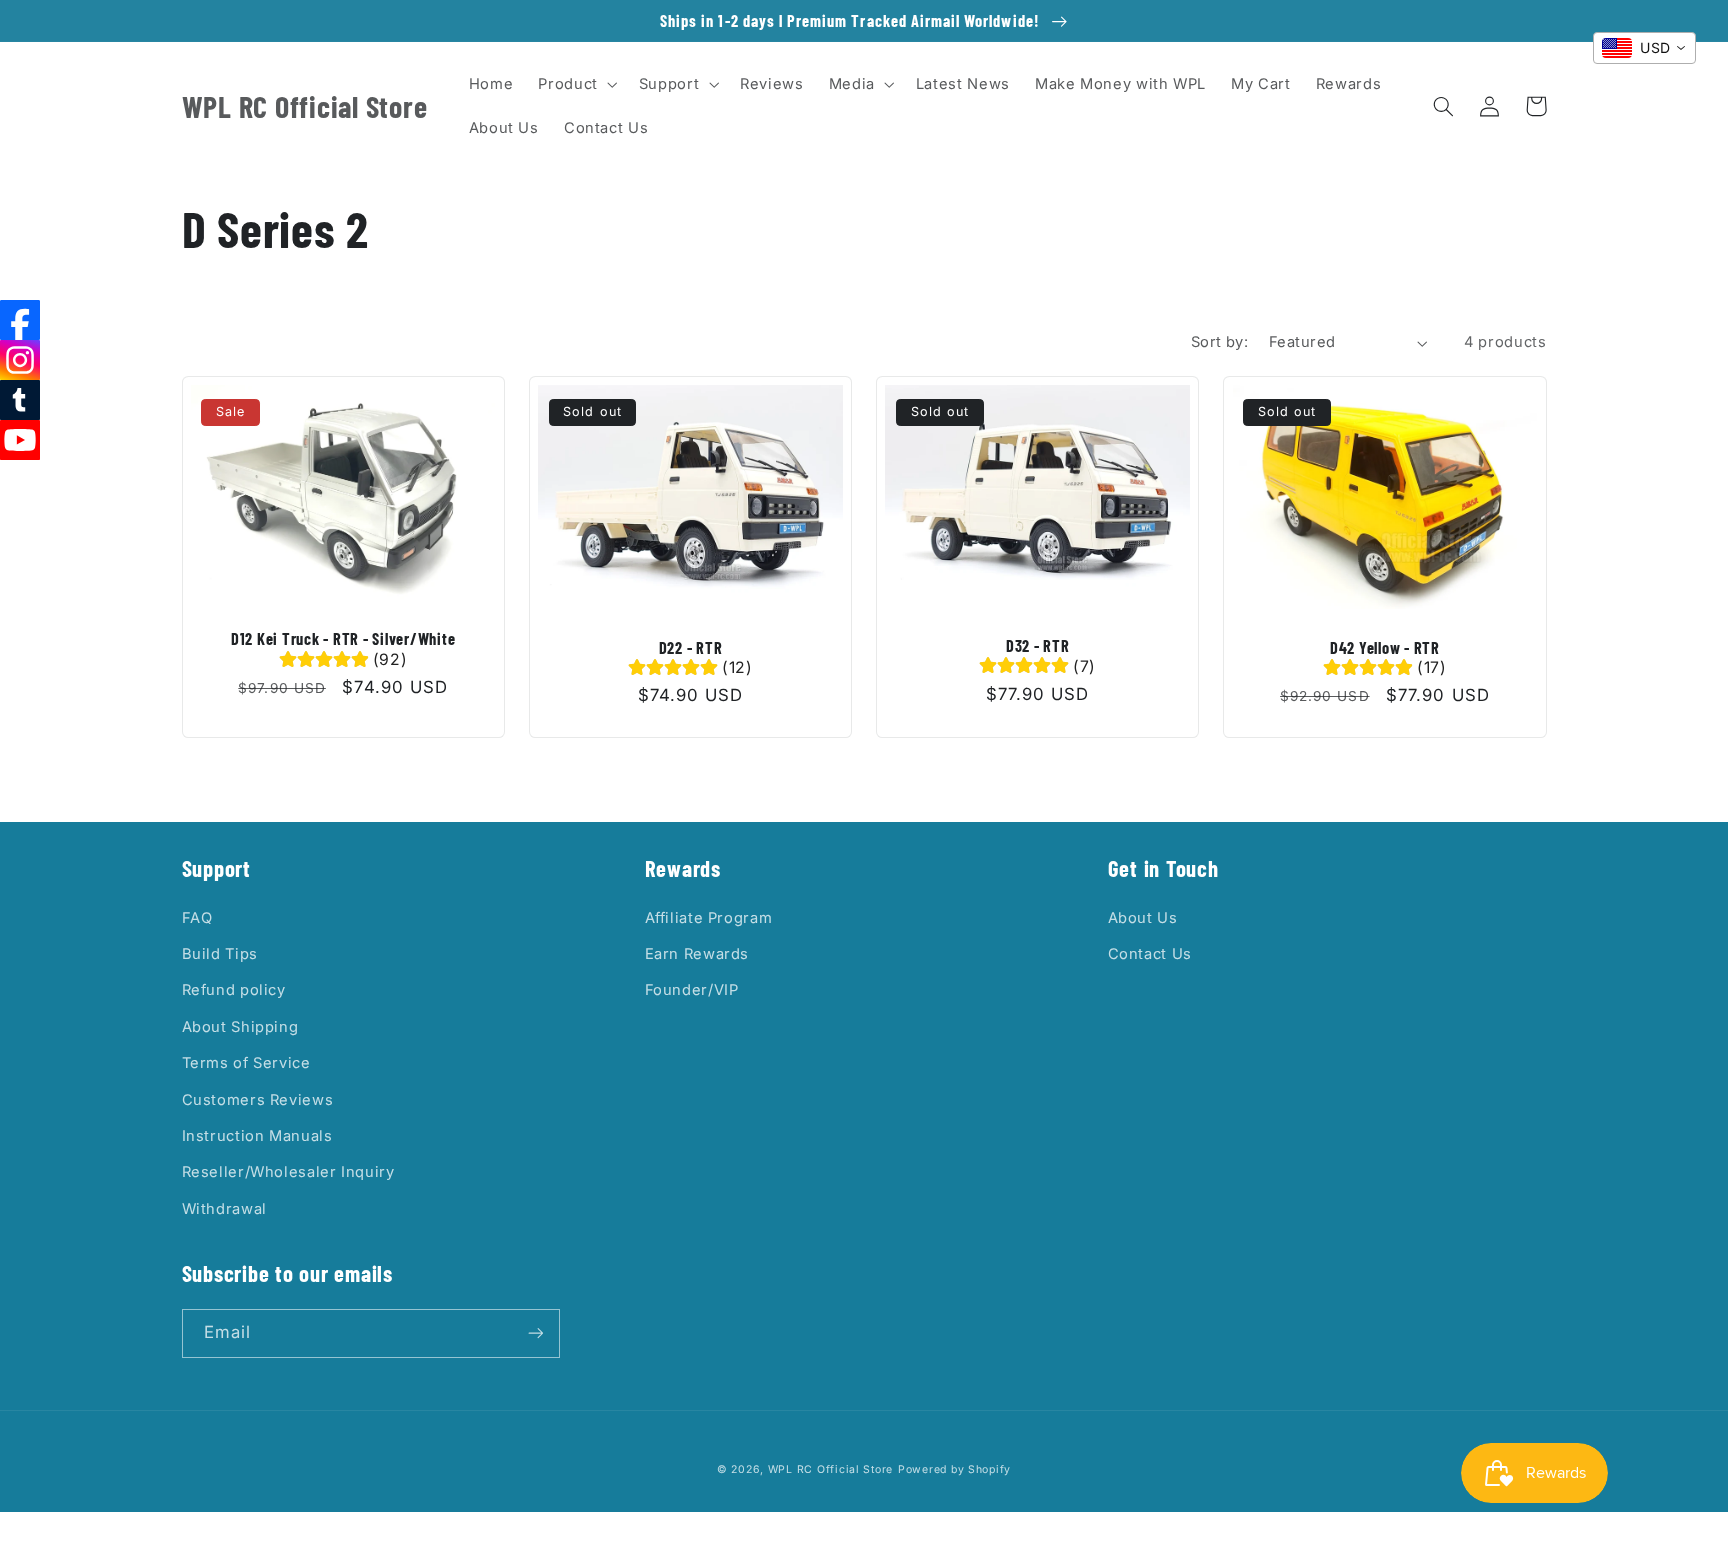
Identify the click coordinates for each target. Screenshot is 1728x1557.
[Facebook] (20, 320)
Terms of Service (246, 1063)
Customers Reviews (258, 1100)
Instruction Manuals (257, 1136)
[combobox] (1644, 48)
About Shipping (240, 1027)
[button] (576, 84)
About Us (1143, 918)
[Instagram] (20, 360)
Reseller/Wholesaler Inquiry (288, 1172)
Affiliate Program (709, 918)
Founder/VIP (692, 990)
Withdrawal (224, 1209)
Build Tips (220, 954)
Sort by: (1219, 342)
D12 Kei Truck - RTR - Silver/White (343, 638)
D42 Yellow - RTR (1385, 647)
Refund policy (234, 990)
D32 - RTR (1038, 645)
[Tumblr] (20, 400)
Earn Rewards (697, 954)
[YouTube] (20, 440)
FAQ (197, 918)
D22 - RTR (691, 647)
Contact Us (1150, 954)
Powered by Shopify (954, 1469)
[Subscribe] (535, 1333)
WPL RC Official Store (830, 1469)
